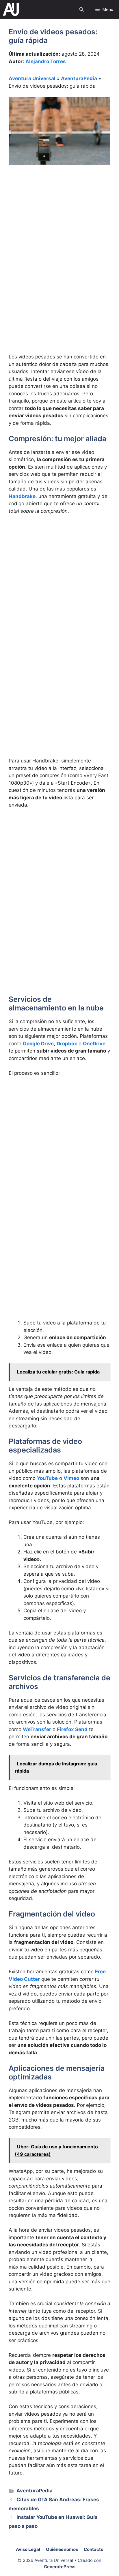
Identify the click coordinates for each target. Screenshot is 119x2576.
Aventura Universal (32, 78)
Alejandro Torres (46, 61)
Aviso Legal (28, 2549)
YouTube (47, 1478)
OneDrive (94, 1044)
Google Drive (38, 1044)
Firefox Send (72, 1729)
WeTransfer (37, 1729)
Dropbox (67, 1044)
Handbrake (22, 496)
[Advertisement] (59, 234)
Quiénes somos (62, 2549)
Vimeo (71, 1478)
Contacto (94, 2549)
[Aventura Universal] (11, 9)
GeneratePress (60, 2567)
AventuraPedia (79, 78)
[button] (82, 9)
